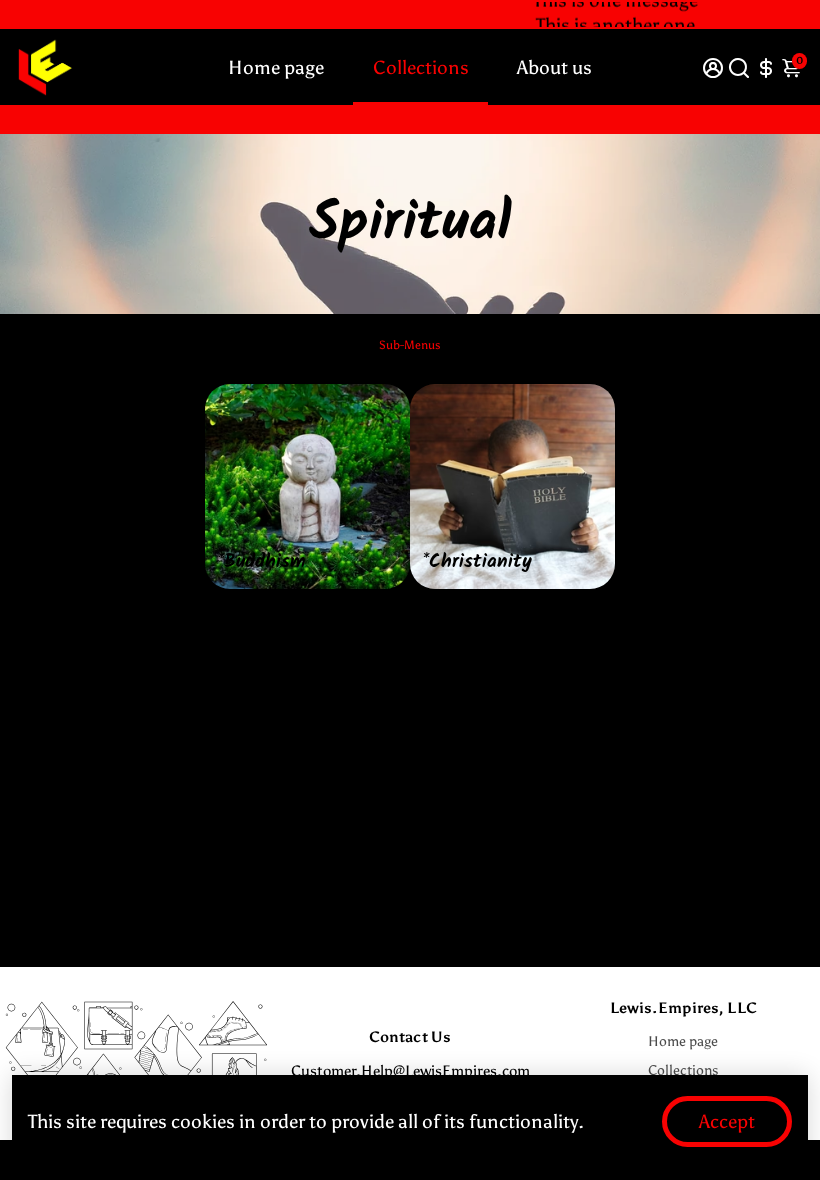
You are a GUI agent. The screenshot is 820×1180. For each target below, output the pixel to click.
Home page (276, 67)
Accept (727, 1121)
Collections (421, 67)
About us (554, 67)
